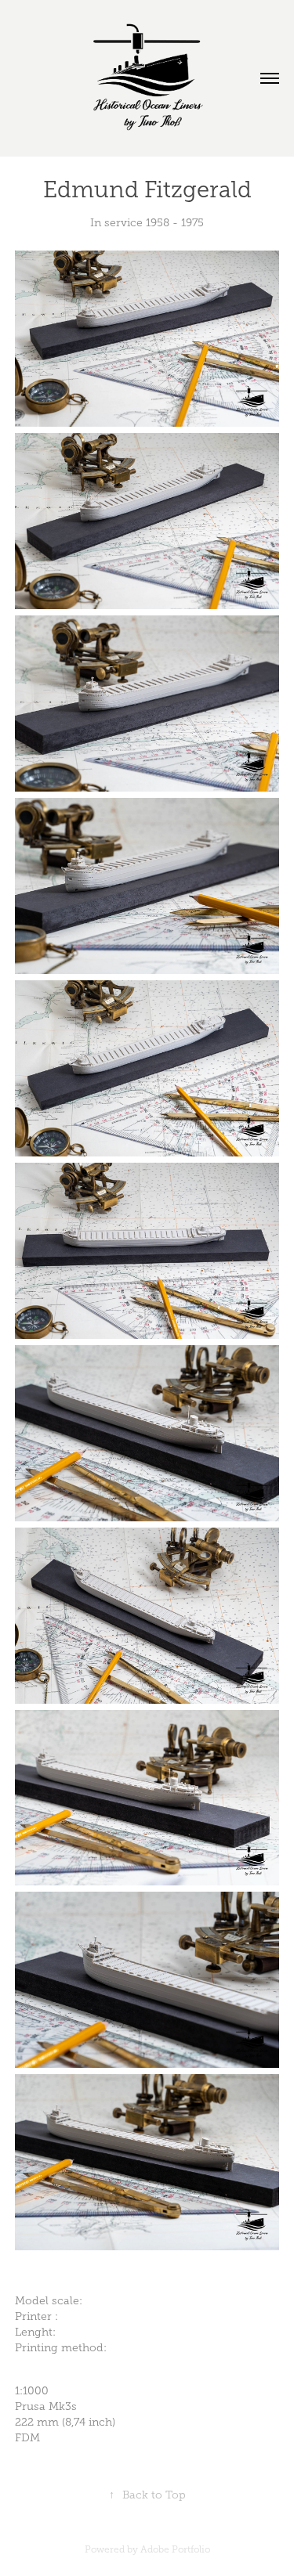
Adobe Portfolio (175, 2549)
